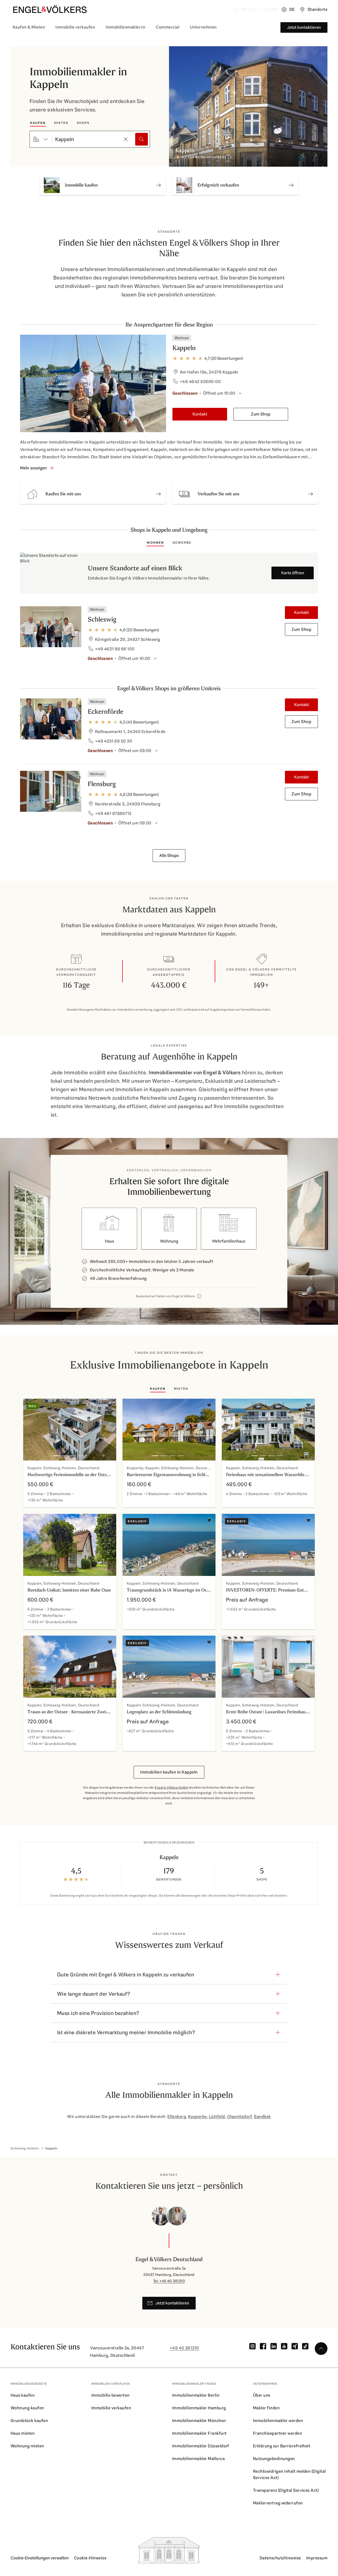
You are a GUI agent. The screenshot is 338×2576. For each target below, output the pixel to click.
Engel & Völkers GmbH (171, 1788)
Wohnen (155, 543)
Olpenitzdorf (240, 2117)
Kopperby (197, 2117)
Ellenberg (177, 2117)
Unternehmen (203, 27)
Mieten (61, 123)
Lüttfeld (217, 2117)
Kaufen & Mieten (29, 27)
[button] (93, 494)
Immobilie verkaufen (75, 27)
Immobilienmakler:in (125, 27)
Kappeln (184, 348)
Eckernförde (105, 711)
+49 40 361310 (184, 2348)
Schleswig (102, 619)
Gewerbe (182, 543)
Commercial (168, 27)
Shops (83, 123)
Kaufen (38, 123)
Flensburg (102, 784)
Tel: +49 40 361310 (169, 2281)
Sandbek (262, 2117)
